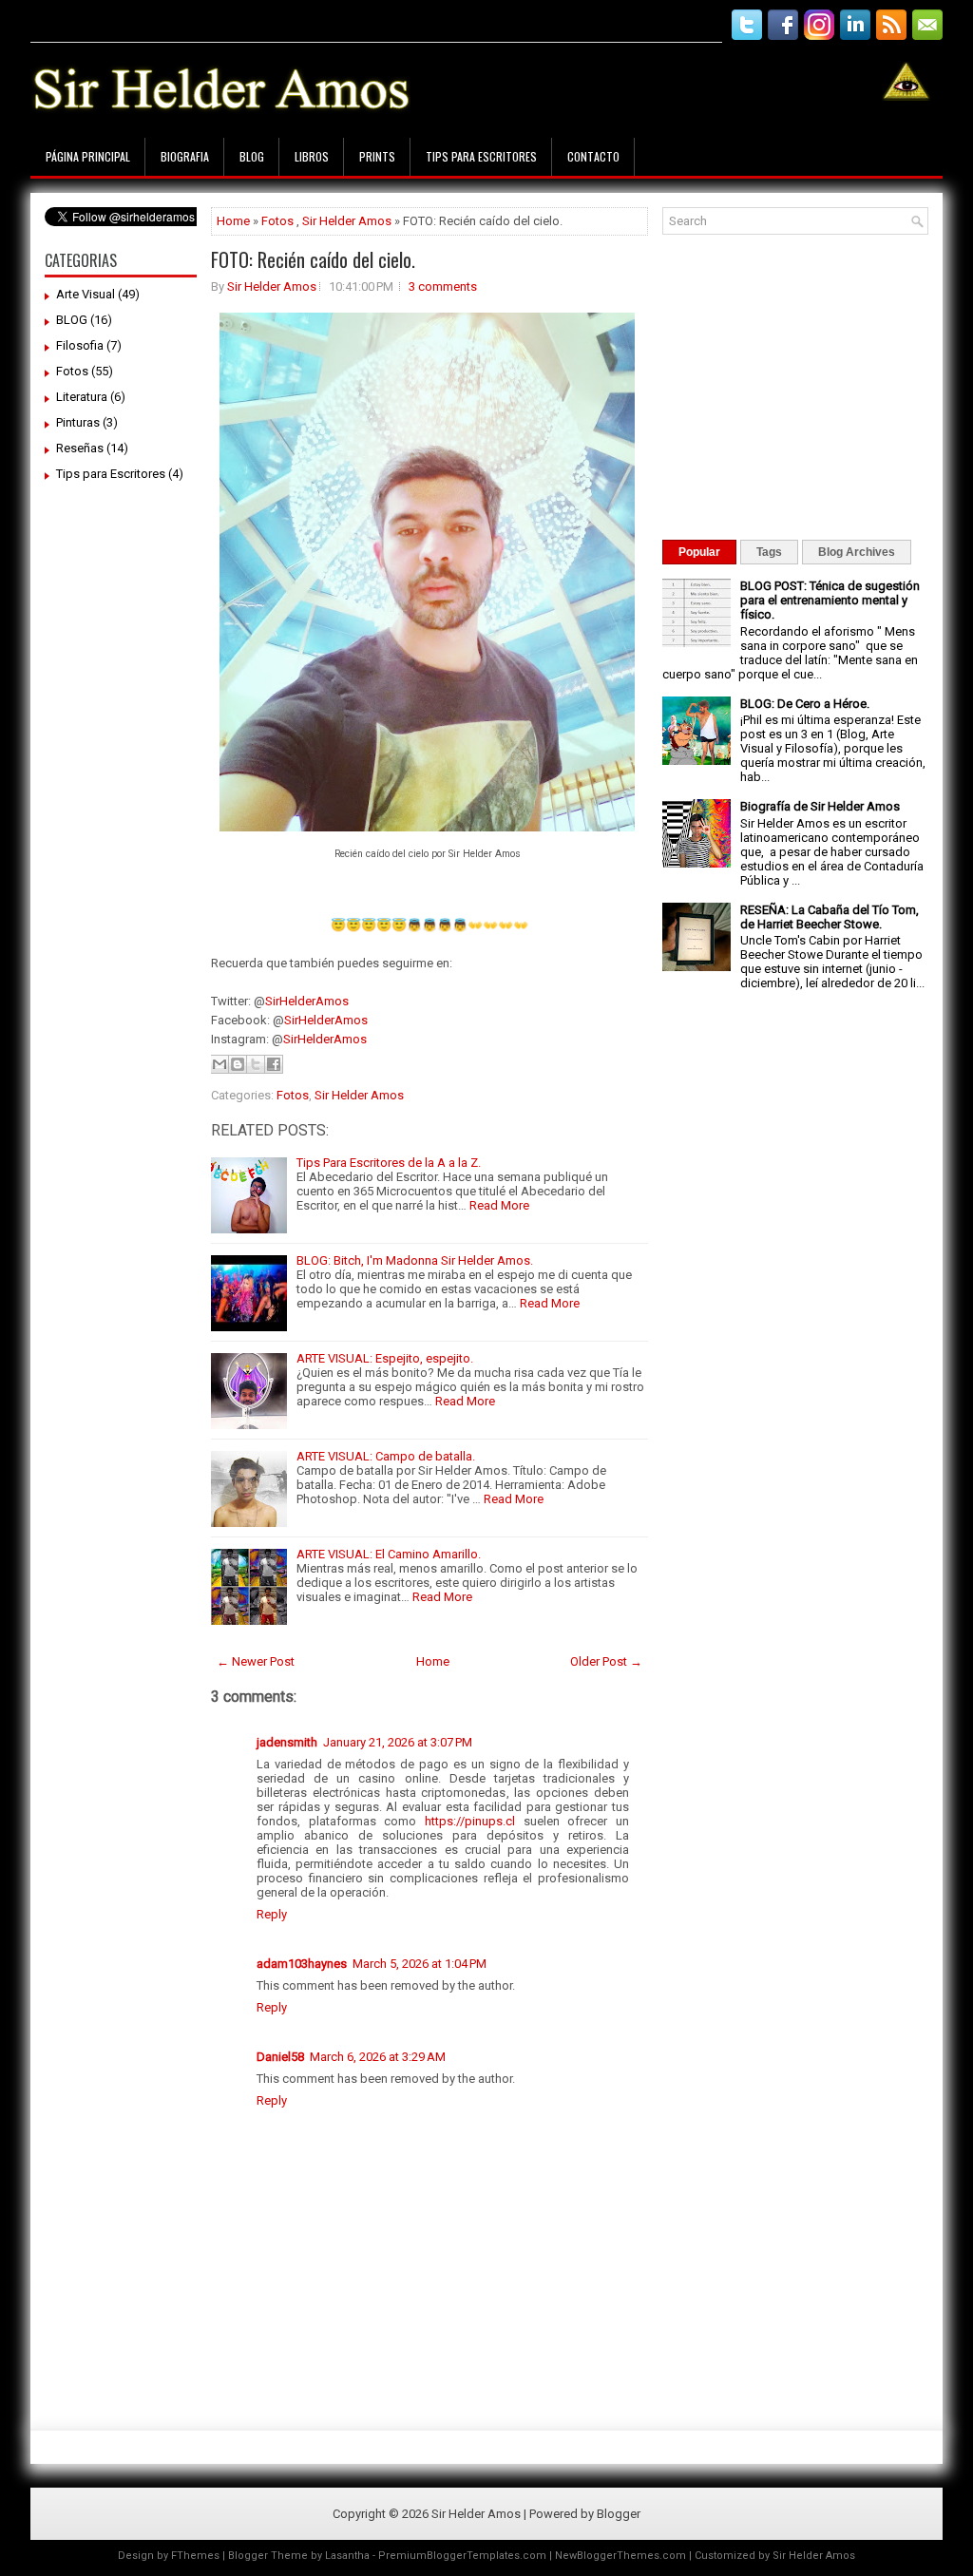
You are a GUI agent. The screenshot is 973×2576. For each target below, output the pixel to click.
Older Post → (606, 1661)
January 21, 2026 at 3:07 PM (398, 1742)
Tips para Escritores (481, 156)
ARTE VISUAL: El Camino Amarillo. (389, 1554)
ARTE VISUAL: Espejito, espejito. (385, 1358)
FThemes (195, 2556)
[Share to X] (256, 1064)
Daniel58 (280, 2057)
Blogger (619, 2514)
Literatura (82, 397)
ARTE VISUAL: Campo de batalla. (386, 1456)
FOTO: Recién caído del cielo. (313, 259)
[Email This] (219, 1064)
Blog (252, 156)
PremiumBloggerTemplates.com (462, 2556)
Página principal (88, 156)
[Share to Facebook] (274, 1064)
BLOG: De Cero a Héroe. (805, 704)
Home (233, 221)
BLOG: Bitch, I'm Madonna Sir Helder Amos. (415, 1260)
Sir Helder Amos (347, 221)
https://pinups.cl (470, 1821)
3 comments (443, 286)
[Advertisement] (376, 17)
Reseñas (80, 448)
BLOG (72, 320)
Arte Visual (86, 294)
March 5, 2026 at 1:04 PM (420, 1964)
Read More (499, 1205)
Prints (377, 156)
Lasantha (347, 2556)
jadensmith (287, 1742)
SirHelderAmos (307, 1001)
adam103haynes (302, 1964)
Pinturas (78, 422)
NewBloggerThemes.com (620, 2556)
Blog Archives (857, 552)
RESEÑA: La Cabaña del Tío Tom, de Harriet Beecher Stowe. (830, 917)
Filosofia (80, 345)
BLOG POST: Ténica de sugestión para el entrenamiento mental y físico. (830, 600)
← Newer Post (256, 1661)
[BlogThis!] (238, 1064)
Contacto (593, 156)
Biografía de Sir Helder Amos (820, 806)
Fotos (72, 371)
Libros (312, 156)
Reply (272, 1914)
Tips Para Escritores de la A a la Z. (389, 1163)
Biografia (185, 156)
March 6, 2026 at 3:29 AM (378, 2057)
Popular (699, 552)
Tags (769, 552)
